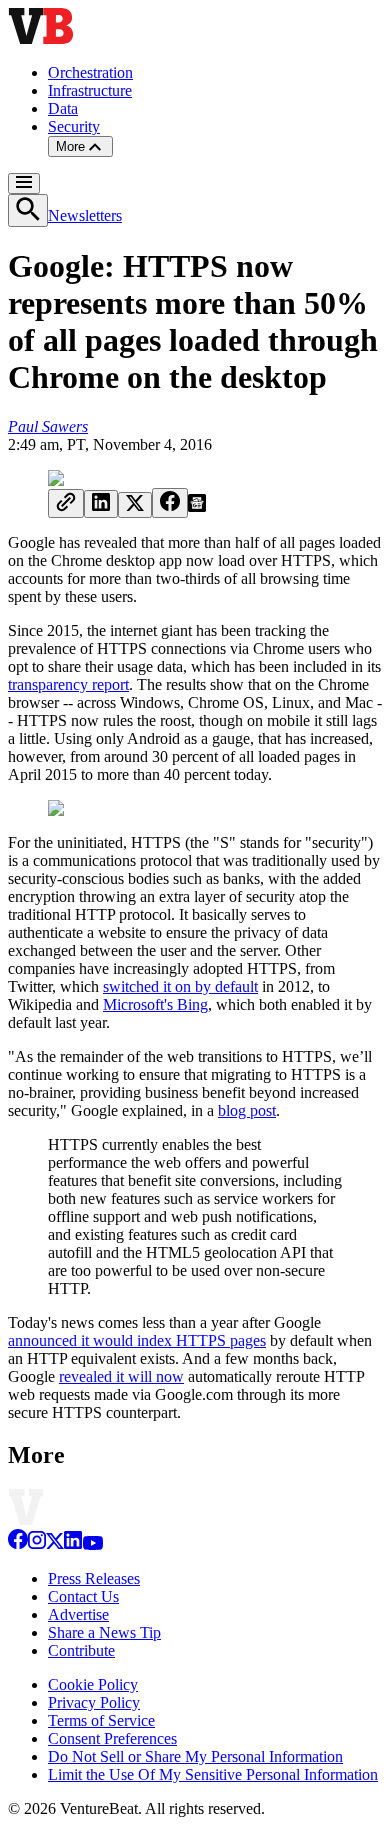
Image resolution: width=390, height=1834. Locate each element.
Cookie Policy (93, 1684)
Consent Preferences (112, 1738)
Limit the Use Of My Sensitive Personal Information (213, 1774)
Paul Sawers (48, 426)
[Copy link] (66, 503)
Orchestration (90, 72)
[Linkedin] (73, 1544)
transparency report (68, 684)
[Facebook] (18, 1544)
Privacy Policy (94, 1702)
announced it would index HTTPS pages (137, 1340)
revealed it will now (121, 1376)
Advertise (78, 1614)
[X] (55, 1544)
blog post (247, 1110)
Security (74, 126)
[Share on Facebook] (170, 503)
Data (63, 108)
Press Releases (94, 1578)
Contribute (81, 1650)
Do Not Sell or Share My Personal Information (195, 1756)
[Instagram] (37, 1544)
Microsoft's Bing (155, 1004)
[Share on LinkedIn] (101, 504)
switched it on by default (180, 986)
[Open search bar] (28, 210)
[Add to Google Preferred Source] (197, 506)
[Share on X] (135, 505)
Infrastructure (90, 90)
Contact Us (83, 1596)
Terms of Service (101, 1720)
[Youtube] (92, 1544)
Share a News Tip (104, 1632)
